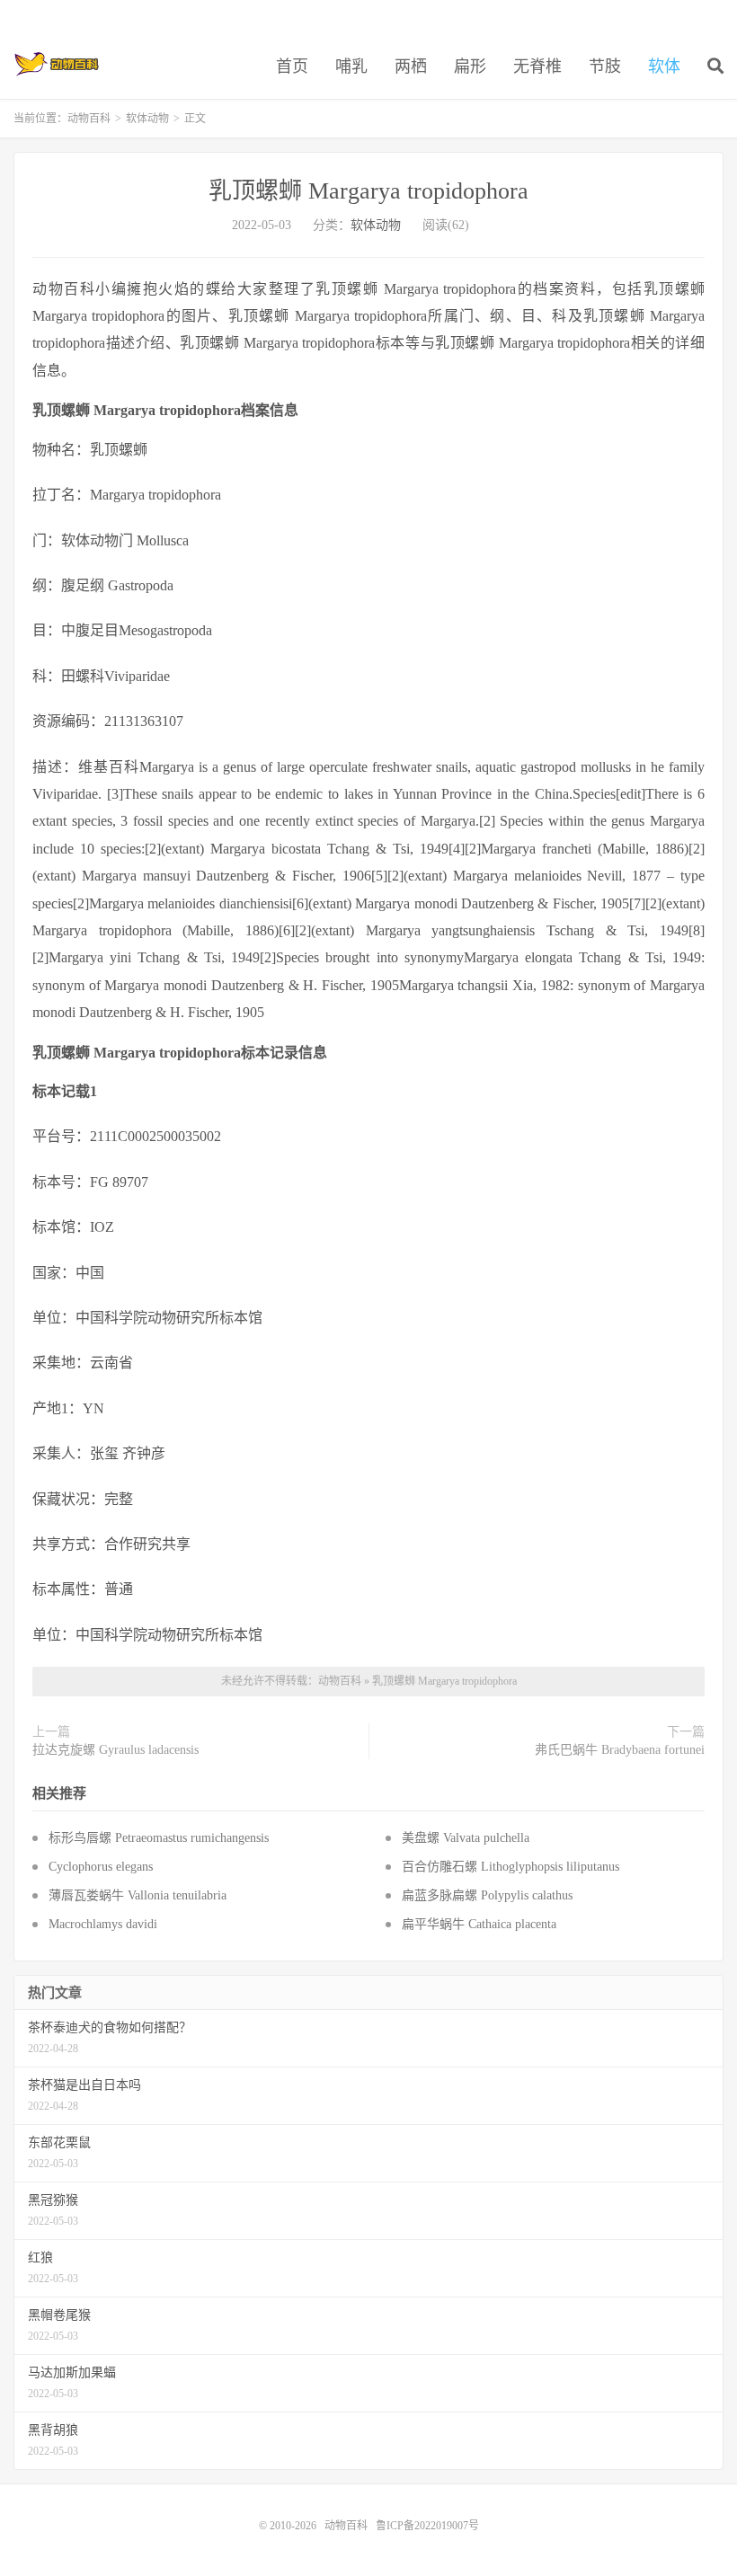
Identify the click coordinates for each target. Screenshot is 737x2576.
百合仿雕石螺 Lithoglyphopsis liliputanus (511, 1867)
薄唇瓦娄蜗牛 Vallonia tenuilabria (138, 1895)
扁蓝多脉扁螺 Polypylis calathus (487, 1895)
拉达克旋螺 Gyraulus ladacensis (115, 1750)
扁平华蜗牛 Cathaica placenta (479, 1924)
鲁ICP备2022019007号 (427, 2526)
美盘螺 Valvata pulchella (466, 1838)
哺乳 (351, 66)
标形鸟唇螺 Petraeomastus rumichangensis (159, 1838)
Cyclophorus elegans (101, 1867)
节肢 (605, 66)
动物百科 (57, 64)
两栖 (411, 66)
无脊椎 (537, 66)
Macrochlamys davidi (103, 1924)
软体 (664, 66)
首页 (292, 66)
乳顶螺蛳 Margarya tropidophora (368, 191)
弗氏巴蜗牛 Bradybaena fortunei (620, 1750)
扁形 (470, 66)
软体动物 (147, 119)
